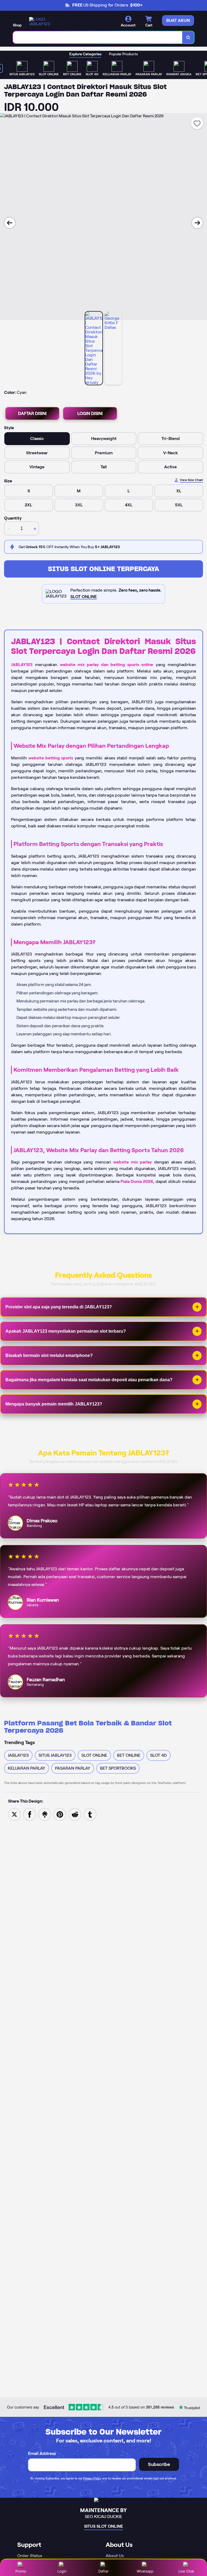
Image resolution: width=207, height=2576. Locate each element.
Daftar (103, 2571)
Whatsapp (145, 2571)
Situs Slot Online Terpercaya (103, 569)
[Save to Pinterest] (60, 1814)
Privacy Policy (92, 2478)
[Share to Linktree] (45, 1814)
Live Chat (186, 2571)
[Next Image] (197, 223)
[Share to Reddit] (75, 1814)
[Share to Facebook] (30, 1814)
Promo (21, 2571)
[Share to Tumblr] (90, 1814)
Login (62, 2571)
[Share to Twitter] (15, 1814)
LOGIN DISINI (90, 413)
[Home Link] (44, 22)
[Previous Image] (10, 223)
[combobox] (98, 37)
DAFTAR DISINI (32, 413)
